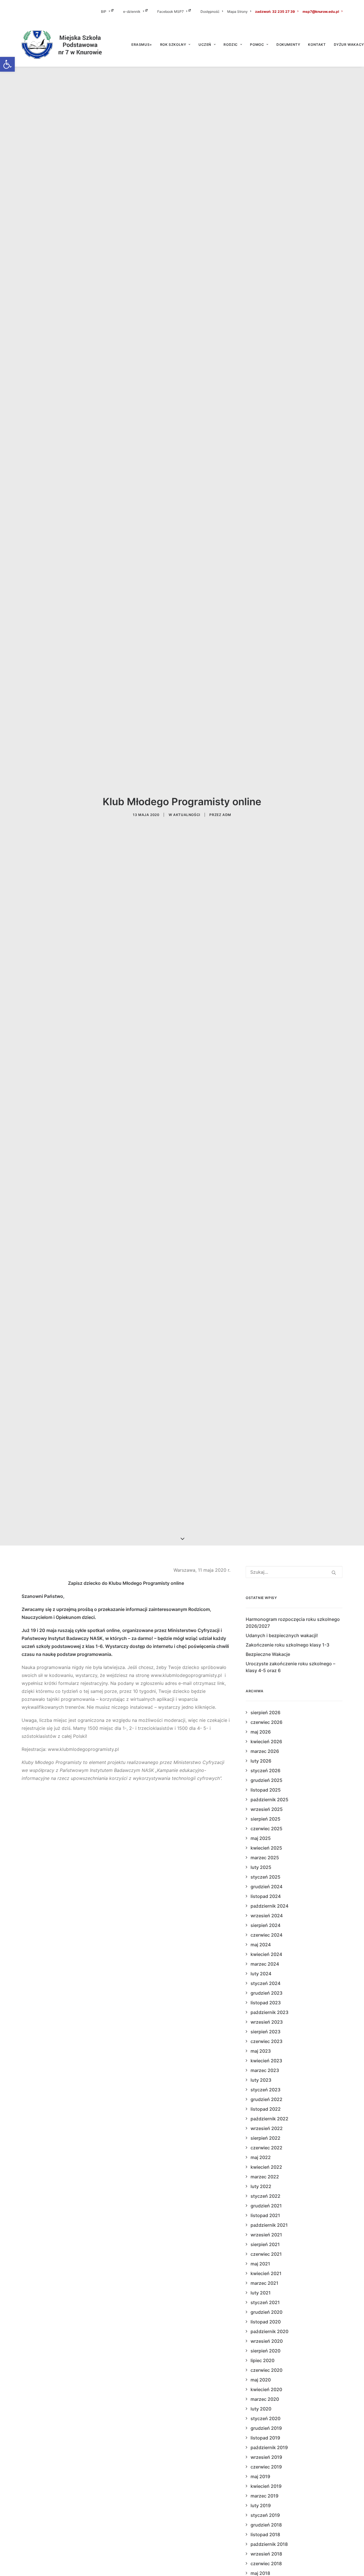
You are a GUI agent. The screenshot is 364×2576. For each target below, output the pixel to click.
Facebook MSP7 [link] (170, 12)
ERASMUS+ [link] (142, 45)
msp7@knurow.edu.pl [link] (321, 12)
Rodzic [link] (231, 45)
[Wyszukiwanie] (294, 1572)
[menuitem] (111, 11)
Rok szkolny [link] (173, 45)
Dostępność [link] (210, 12)
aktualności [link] (187, 815)
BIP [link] (104, 12)
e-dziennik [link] (132, 12)
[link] (7, 64)
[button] (334, 1573)
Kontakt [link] (317, 45)
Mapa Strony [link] (237, 12)
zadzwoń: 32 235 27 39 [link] (275, 12)
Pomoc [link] (257, 45)
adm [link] (227, 815)
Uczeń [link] (205, 45)
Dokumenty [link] (288, 45)
